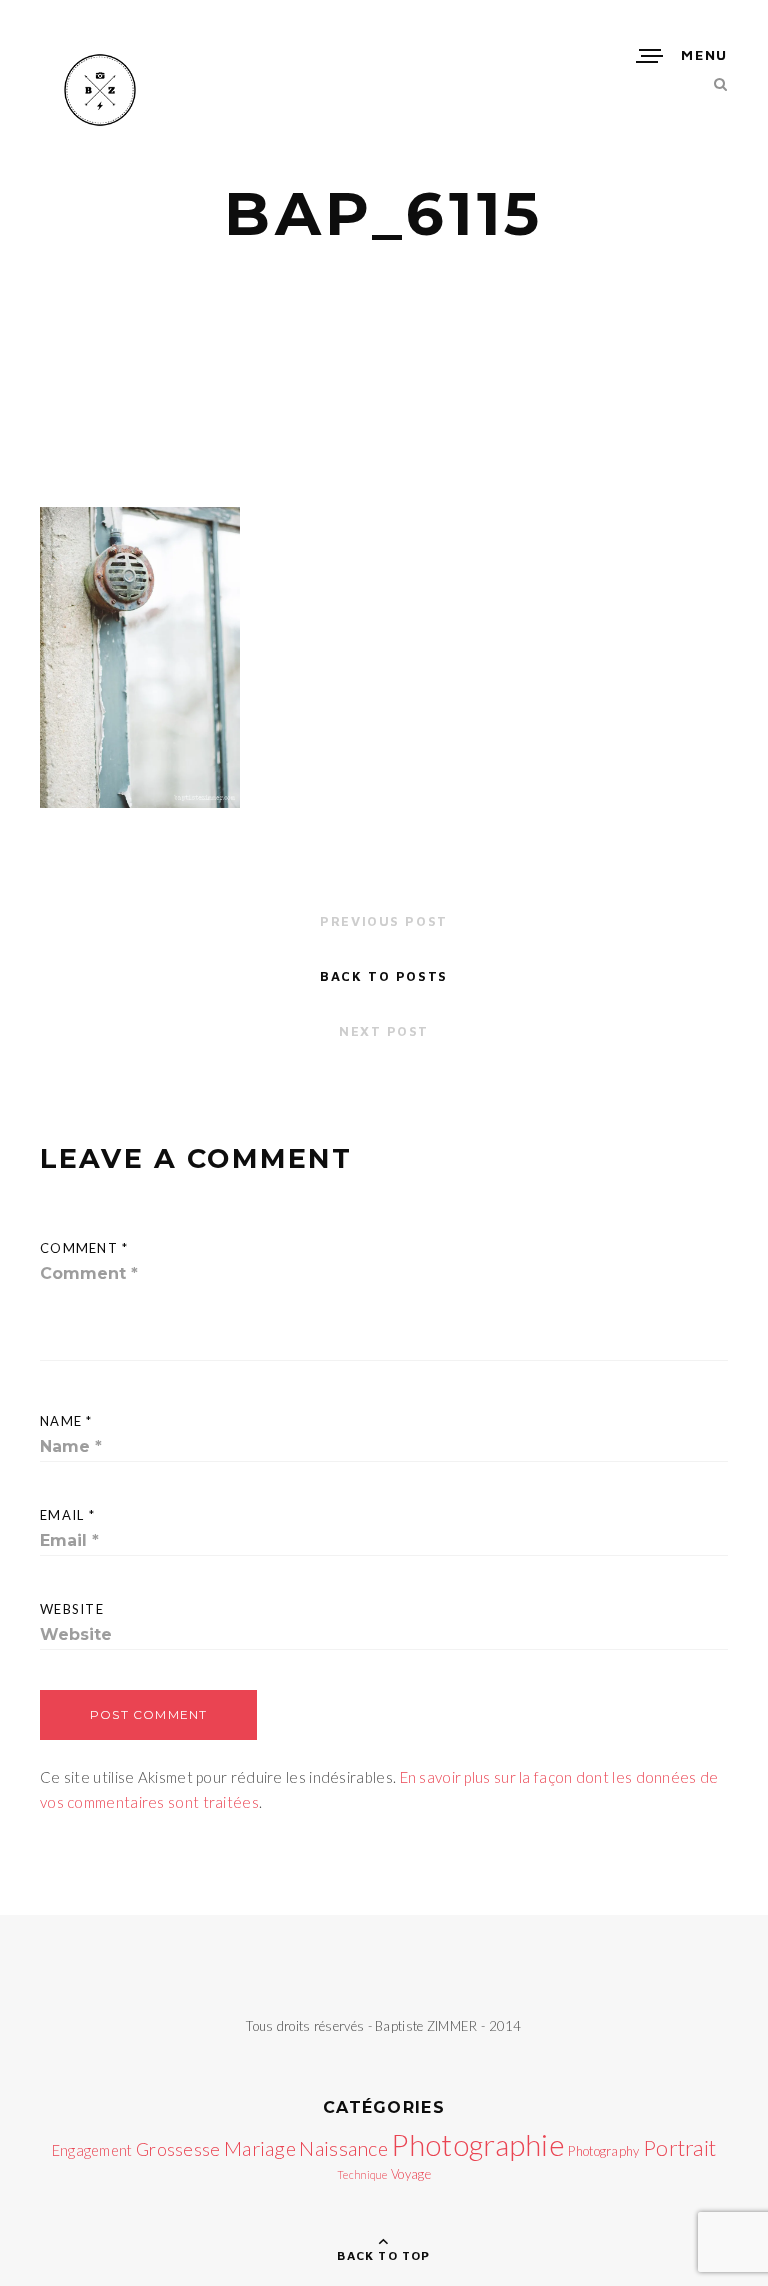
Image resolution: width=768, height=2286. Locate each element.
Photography (603, 2151)
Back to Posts (383, 976)
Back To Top (383, 2255)
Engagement (92, 2150)
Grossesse (178, 2149)
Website (72, 1609)
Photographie (478, 2144)
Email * (67, 1515)
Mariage (260, 2148)
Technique (362, 2174)
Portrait (679, 2148)
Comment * (84, 1248)
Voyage (411, 2174)
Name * (66, 1421)
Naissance (343, 2148)
